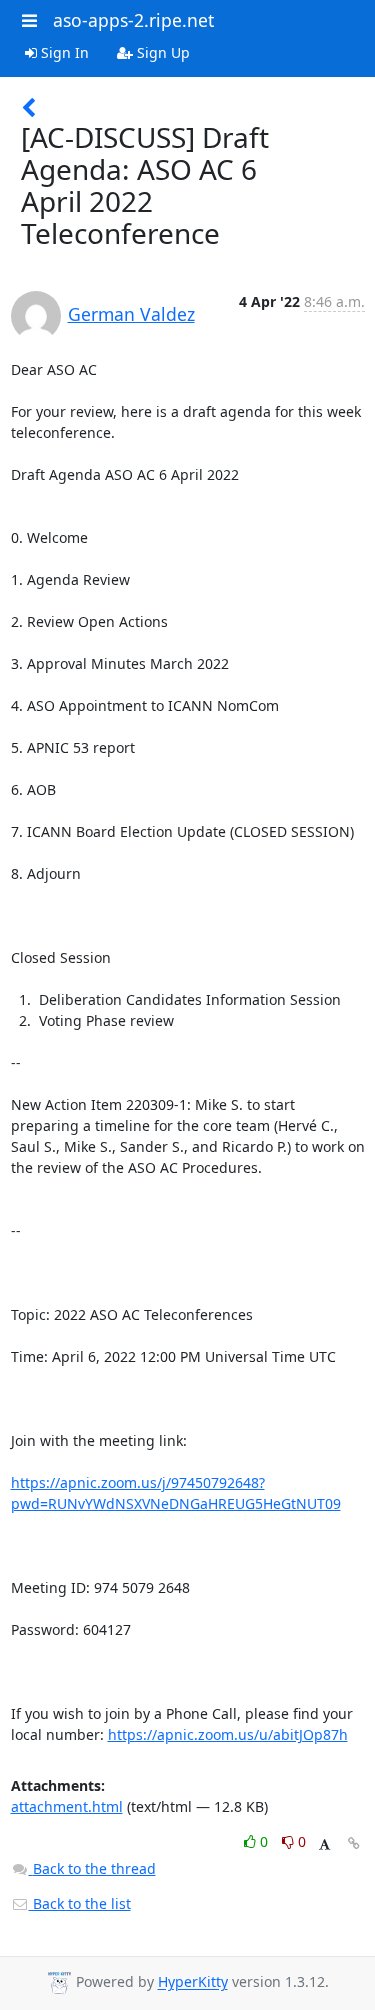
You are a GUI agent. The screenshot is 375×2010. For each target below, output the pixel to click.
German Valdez (131, 314)
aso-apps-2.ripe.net (133, 20)
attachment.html (67, 1806)
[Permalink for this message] (354, 1843)
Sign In (63, 52)
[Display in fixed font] (324, 1844)
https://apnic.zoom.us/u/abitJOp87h (228, 1734)
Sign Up (161, 52)
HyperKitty (193, 1982)
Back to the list (80, 1903)
